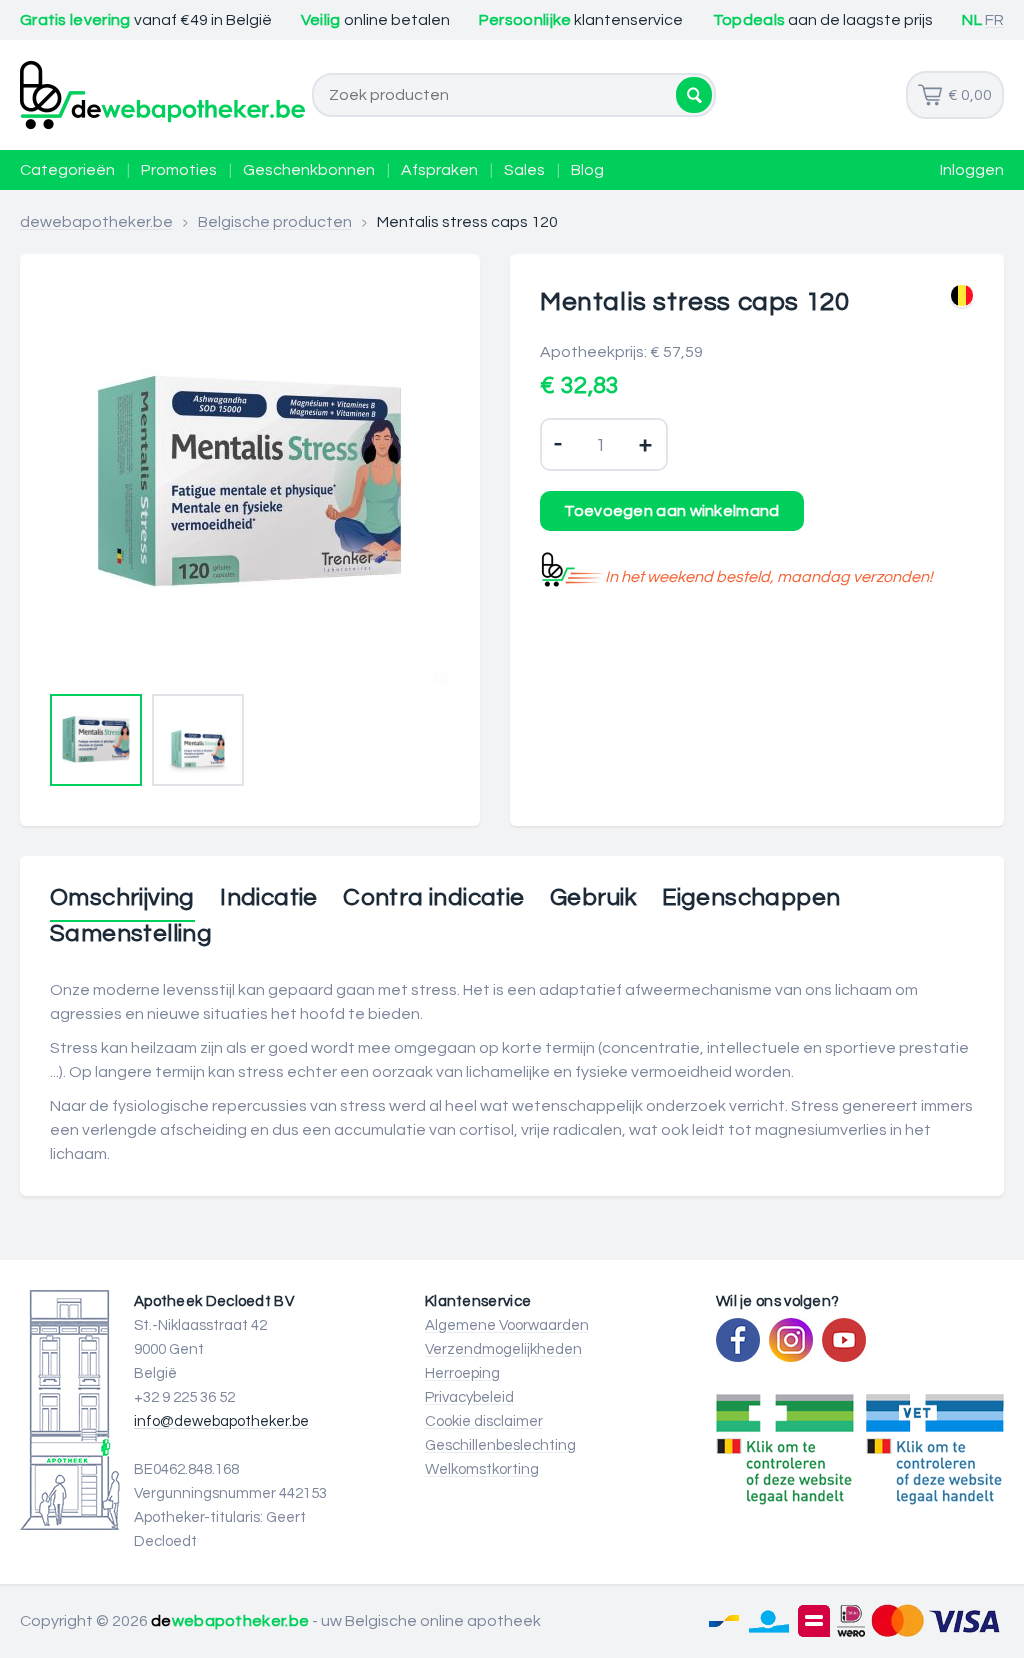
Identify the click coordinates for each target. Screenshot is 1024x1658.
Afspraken (439, 170)
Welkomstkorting (482, 1469)
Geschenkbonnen (309, 170)
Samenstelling (131, 934)
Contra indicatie (433, 898)
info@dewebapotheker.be (221, 1421)
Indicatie (269, 898)
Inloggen (972, 170)
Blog (587, 170)
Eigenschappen (751, 898)
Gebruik (593, 898)
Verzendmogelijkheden (503, 1349)
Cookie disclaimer (484, 1421)
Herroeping (462, 1373)
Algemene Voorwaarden (507, 1325)
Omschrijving (122, 898)
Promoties (179, 170)
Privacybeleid (469, 1397)
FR (994, 20)
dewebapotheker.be (96, 222)
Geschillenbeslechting (500, 1445)
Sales (524, 170)
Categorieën (67, 170)
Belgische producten (275, 222)
